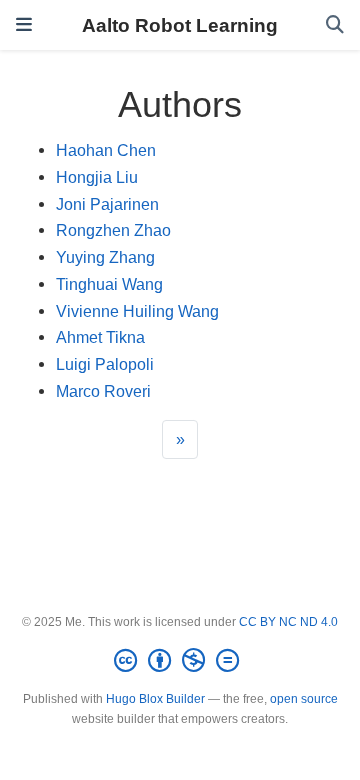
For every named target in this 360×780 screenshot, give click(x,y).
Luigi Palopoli (105, 364)
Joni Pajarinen (107, 204)
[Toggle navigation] (24, 25)
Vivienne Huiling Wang (137, 311)
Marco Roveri (103, 391)
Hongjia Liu (97, 177)
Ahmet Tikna (100, 337)
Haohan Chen (106, 150)
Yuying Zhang (105, 257)
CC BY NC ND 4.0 (288, 622)
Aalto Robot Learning (180, 25)
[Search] (335, 25)
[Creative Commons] (180, 661)
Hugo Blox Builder (155, 699)
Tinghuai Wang (109, 284)
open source (304, 699)
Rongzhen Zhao (113, 230)
